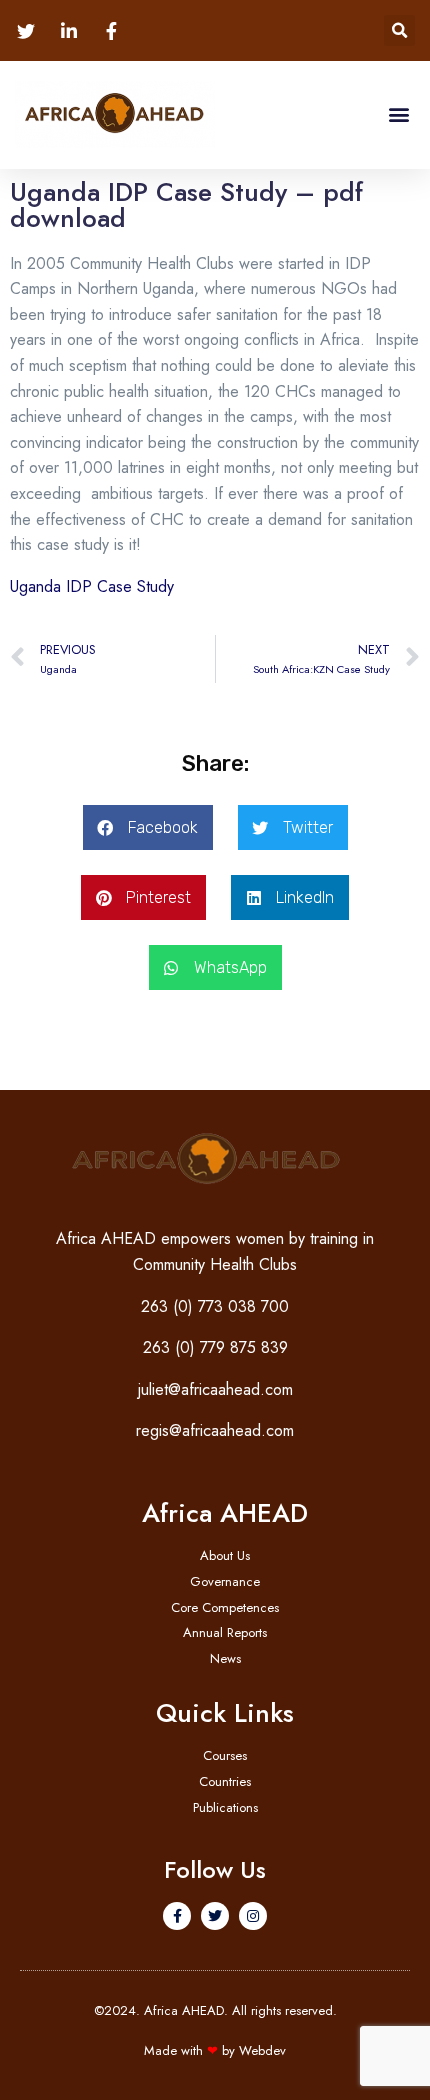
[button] (399, 30)
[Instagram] (253, 1916)
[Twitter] (215, 1916)
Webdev (262, 2050)
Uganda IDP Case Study (92, 586)
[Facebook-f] (177, 1916)
